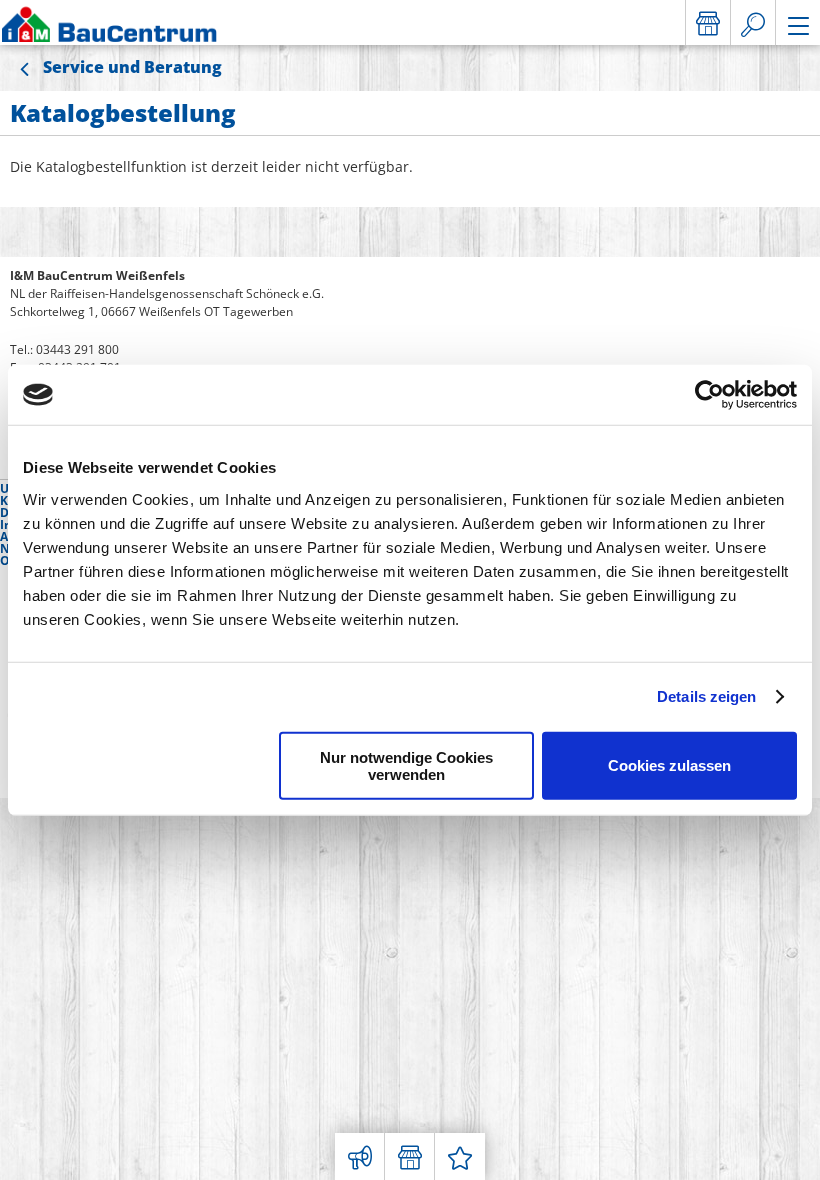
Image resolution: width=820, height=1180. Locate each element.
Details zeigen (706, 696)
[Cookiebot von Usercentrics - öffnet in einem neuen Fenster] (709, 395)
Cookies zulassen (669, 765)
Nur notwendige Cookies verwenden (406, 765)
